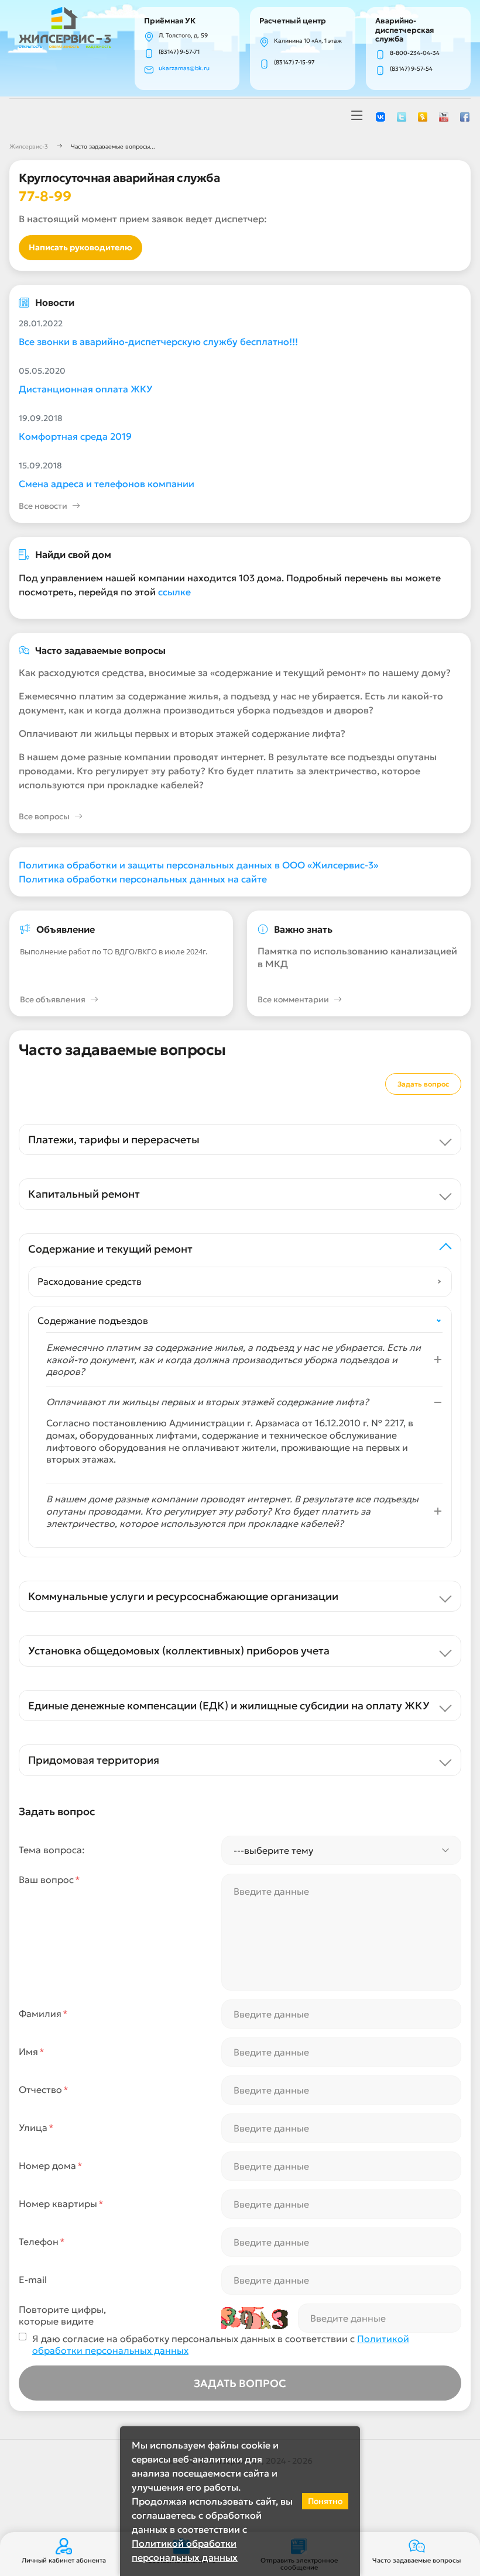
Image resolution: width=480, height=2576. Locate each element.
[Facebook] (465, 116)
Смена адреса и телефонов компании (107, 484)
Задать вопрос (423, 1084)
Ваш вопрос (49, 1880)
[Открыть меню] (357, 116)
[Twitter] (402, 116)
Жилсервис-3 (29, 146)
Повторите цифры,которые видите (62, 2315)
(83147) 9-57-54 (411, 69)
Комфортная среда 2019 (75, 436)
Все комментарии (293, 999)
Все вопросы (44, 816)
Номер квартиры (61, 2203)
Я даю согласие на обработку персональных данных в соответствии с (221, 2345)
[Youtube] (444, 116)
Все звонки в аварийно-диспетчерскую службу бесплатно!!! (158, 342)
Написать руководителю (80, 247)
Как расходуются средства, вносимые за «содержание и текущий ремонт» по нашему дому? (235, 673)
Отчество (44, 2089)
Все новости (43, 506)
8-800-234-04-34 (415, 53)
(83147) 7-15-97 (294, 62)
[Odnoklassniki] (423, 116)
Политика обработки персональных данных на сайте (143, 879)
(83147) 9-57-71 (179, 52)
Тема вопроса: (52, 1850)
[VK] (380, 116)
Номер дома (51, 2165)
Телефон (42, 2242)
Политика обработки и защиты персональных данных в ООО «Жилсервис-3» (198, 865)
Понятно (325, 2501)
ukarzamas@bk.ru (184, 68)
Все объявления (53, 999)
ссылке (174, 592)
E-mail (33, 2280)
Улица (36, 2127)
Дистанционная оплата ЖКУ (85, 389)
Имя (32, 2051)
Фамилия (43, 2013)
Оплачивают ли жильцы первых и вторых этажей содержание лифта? (182, 733)
